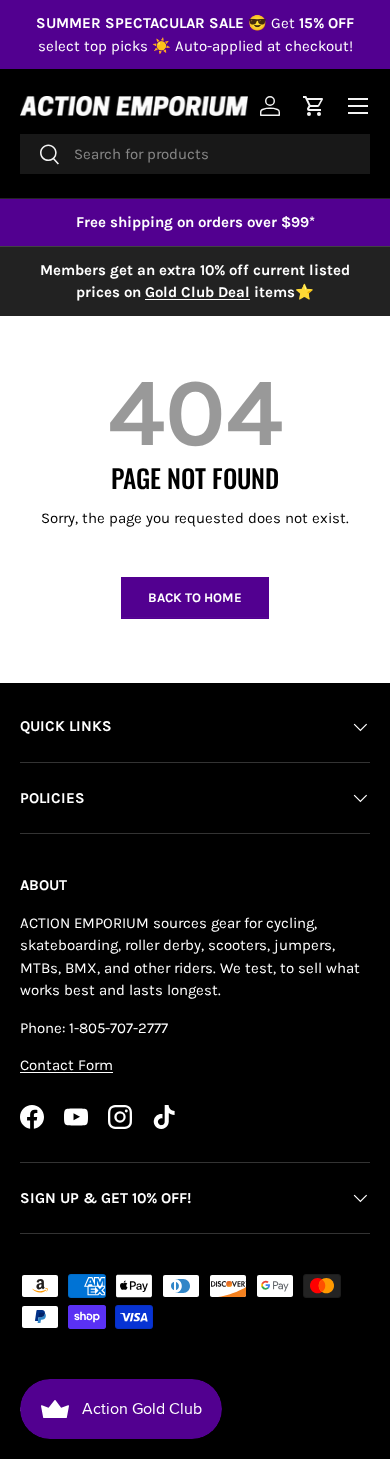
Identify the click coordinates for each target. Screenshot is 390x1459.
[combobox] (195, 154)
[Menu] (358, 106)
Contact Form (66, 1065)
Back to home (195, 597)
